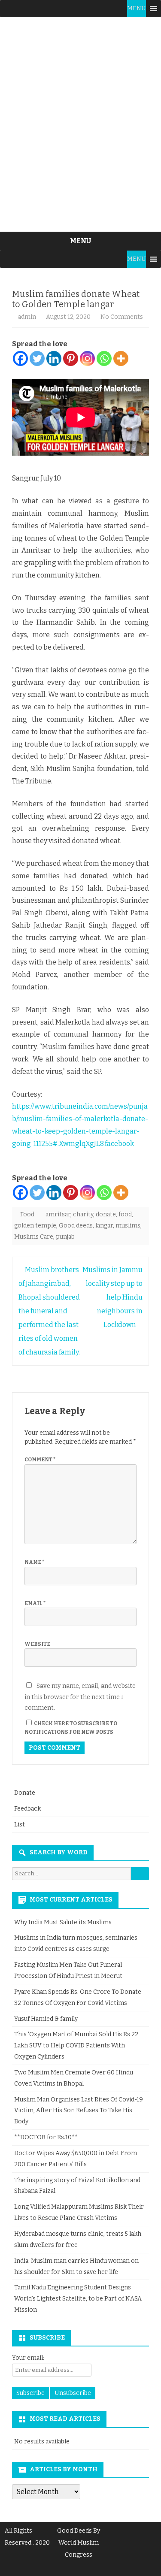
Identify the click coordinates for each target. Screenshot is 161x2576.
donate (106, 1214)
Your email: (28, 2358)
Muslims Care (34, 1237)
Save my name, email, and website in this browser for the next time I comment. (80, 1697)
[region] (80, 124)
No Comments (122, 317)
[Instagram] (87, 358)
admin (27, 317)
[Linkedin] (54, 358)
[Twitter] (37, 358)
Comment (40, 1460)
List (20, 1825)
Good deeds (76, 1226)
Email (35, 1603)
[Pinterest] (71, 358)
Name (34, 1562)
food (125, 1214)
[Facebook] (20, 358)
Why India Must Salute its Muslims (63, 1922)
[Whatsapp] (104, 358)
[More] (121, 358)
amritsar (58, 1214)
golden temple (35, 1226)
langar (104, 1226)
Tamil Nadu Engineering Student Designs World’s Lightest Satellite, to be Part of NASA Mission (78, 2299)
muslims (128, 1226)
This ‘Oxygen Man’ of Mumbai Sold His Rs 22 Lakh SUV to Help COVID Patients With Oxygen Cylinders (76, 2045)
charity (83, 1214)
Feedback (27, 1809)
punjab (65, 1237)
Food (27, 1214)
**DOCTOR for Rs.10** (46, 2137)
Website (37, 1644)
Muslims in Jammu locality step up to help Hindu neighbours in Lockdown (112, 1297)
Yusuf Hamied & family (46, 2019)
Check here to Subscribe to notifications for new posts (71, 1728)
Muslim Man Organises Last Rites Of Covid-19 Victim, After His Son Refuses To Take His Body (79, 2111)
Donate (25, 1793)
